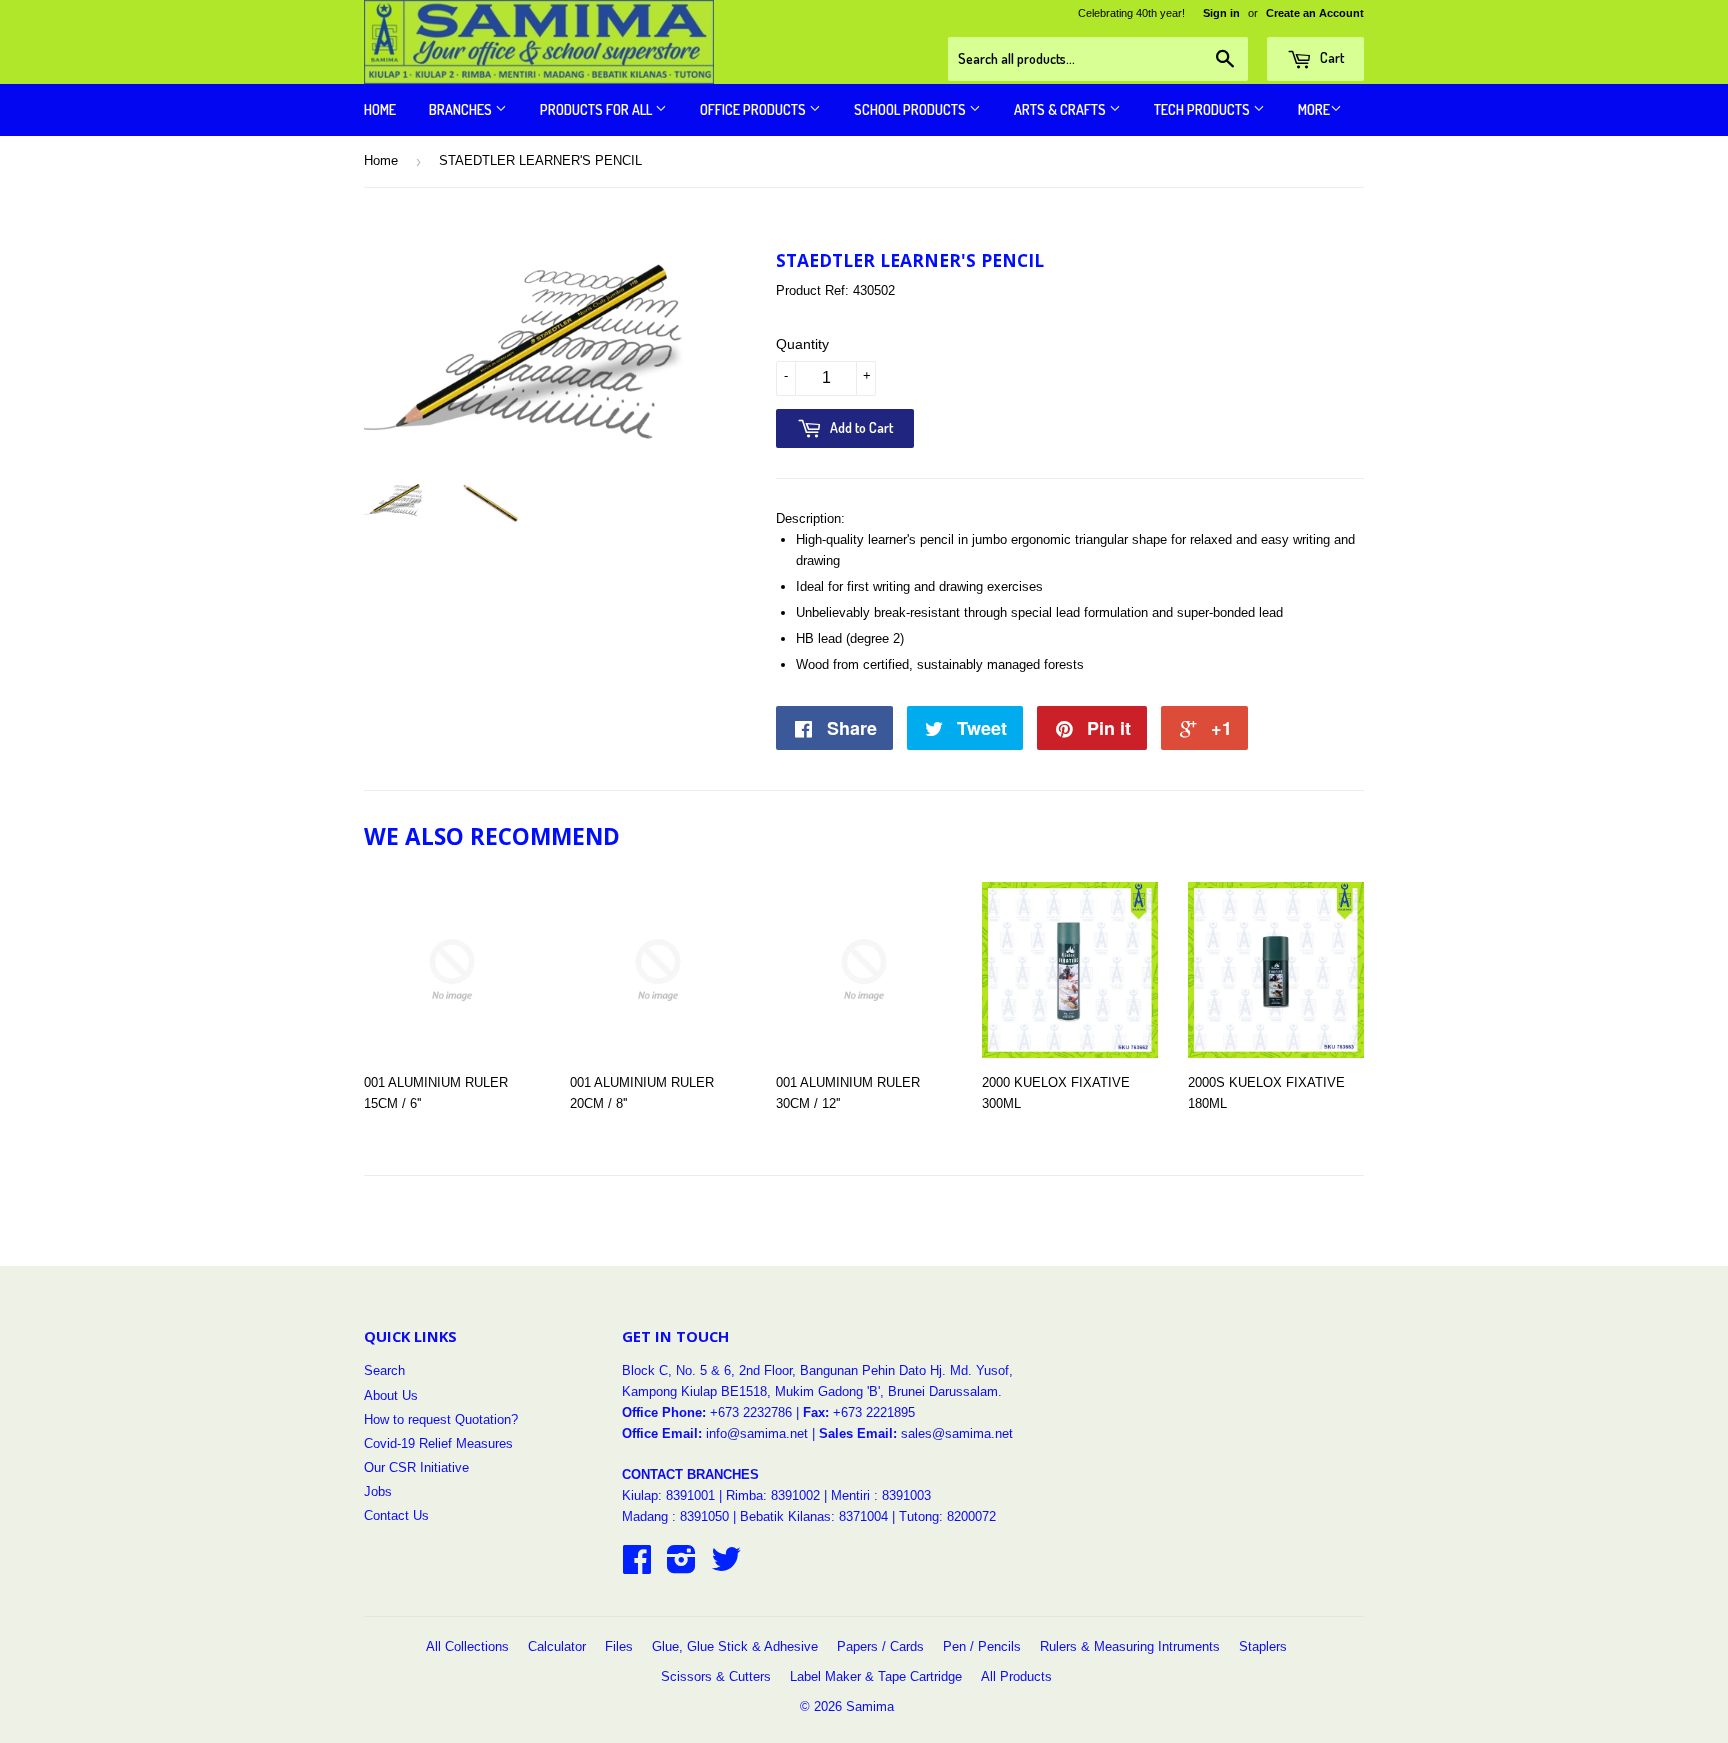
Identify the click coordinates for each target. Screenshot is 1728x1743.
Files (619, 1646)
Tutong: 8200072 (947, 1516)
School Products (911, 109)
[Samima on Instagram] (681, 1566)
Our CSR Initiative (416, 1467)
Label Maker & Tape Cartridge (876, 1676)
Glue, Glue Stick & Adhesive (735, 1646)
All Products (1016, 1676)
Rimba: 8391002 (773, 1495)
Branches (462, 109)
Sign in (1221, 13)
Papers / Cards (880, 1646)
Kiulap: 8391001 (670, 1495)
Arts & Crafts (1061, 109)
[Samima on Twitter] (726, 1566)
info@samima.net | (762, 1433)
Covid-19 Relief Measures (438, 1443)
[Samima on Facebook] (637, 1566)
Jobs (378, 1491)
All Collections (467, 1646)
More (1314, 109)
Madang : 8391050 (675, 1516)
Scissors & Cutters (716, 1676)
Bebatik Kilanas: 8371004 (816, 1516)
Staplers (1263, 1646)
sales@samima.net (957, 1433)
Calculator (557, 1646)
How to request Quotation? (441, 1419)
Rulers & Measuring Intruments (1130, 1646)
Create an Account (1315, 13)
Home (380, 109)
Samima (870, 1706)
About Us (391, 1395)
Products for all (597, 109)
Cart (1330, 57)
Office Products (754, 109)
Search (384, 1370)
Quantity (802, 344)
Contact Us (396, 1515)
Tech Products (1203, 109)
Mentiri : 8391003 (881, 1495)
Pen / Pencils (982, 1646)
